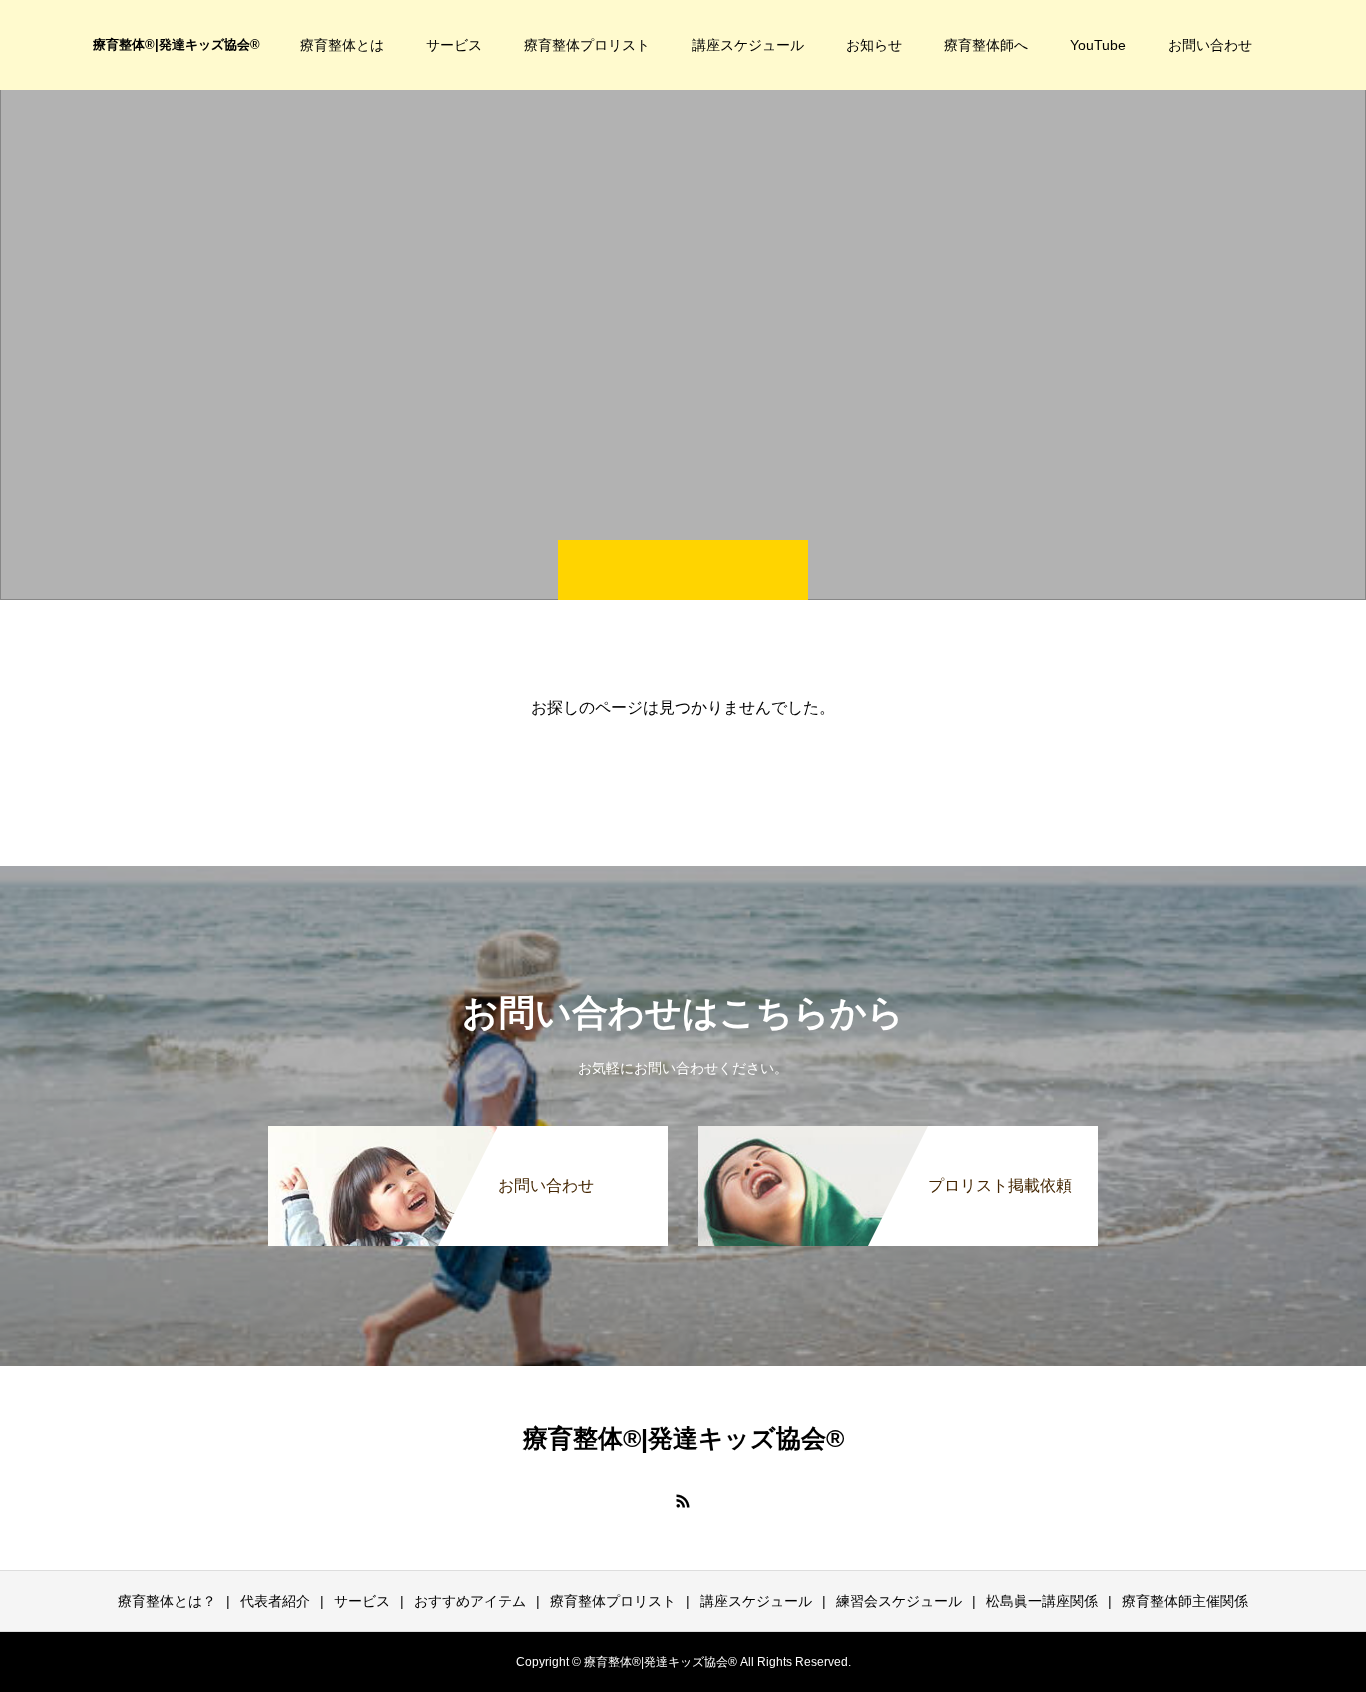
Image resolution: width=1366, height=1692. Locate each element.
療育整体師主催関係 (1185, 1601)
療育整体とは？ (167, 1601)
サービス (454, 45)
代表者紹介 (275, 1601)
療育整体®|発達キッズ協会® (176, 44)
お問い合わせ (1210, 45)
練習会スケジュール (899, 1601)
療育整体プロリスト (587, 45)
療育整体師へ (986, 45)
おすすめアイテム (470, 1601)
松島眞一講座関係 (1042, 1601)
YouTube (1098, 45)
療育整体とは (342, 45)
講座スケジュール (748, 45)
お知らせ (874, 45)
